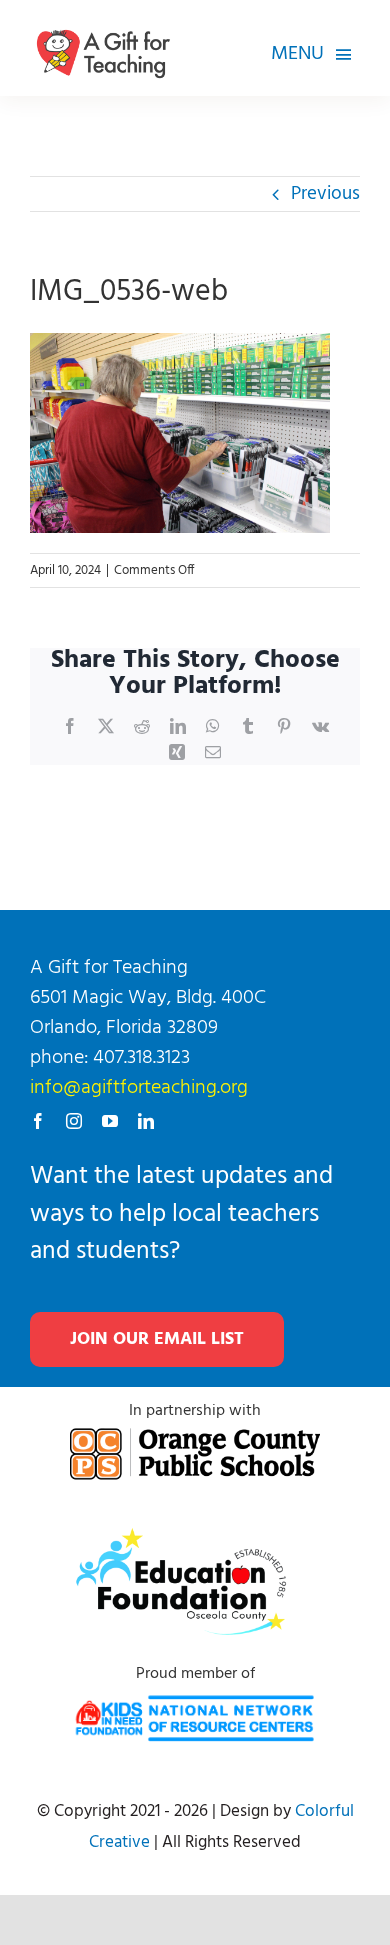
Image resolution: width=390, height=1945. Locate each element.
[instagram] (74, 1121)
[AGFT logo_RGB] (103, 21)
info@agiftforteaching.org (139, 1088)
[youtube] (110, 1121)
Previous (325, 194)
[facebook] (38, 1121)
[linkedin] (146, 1121)
